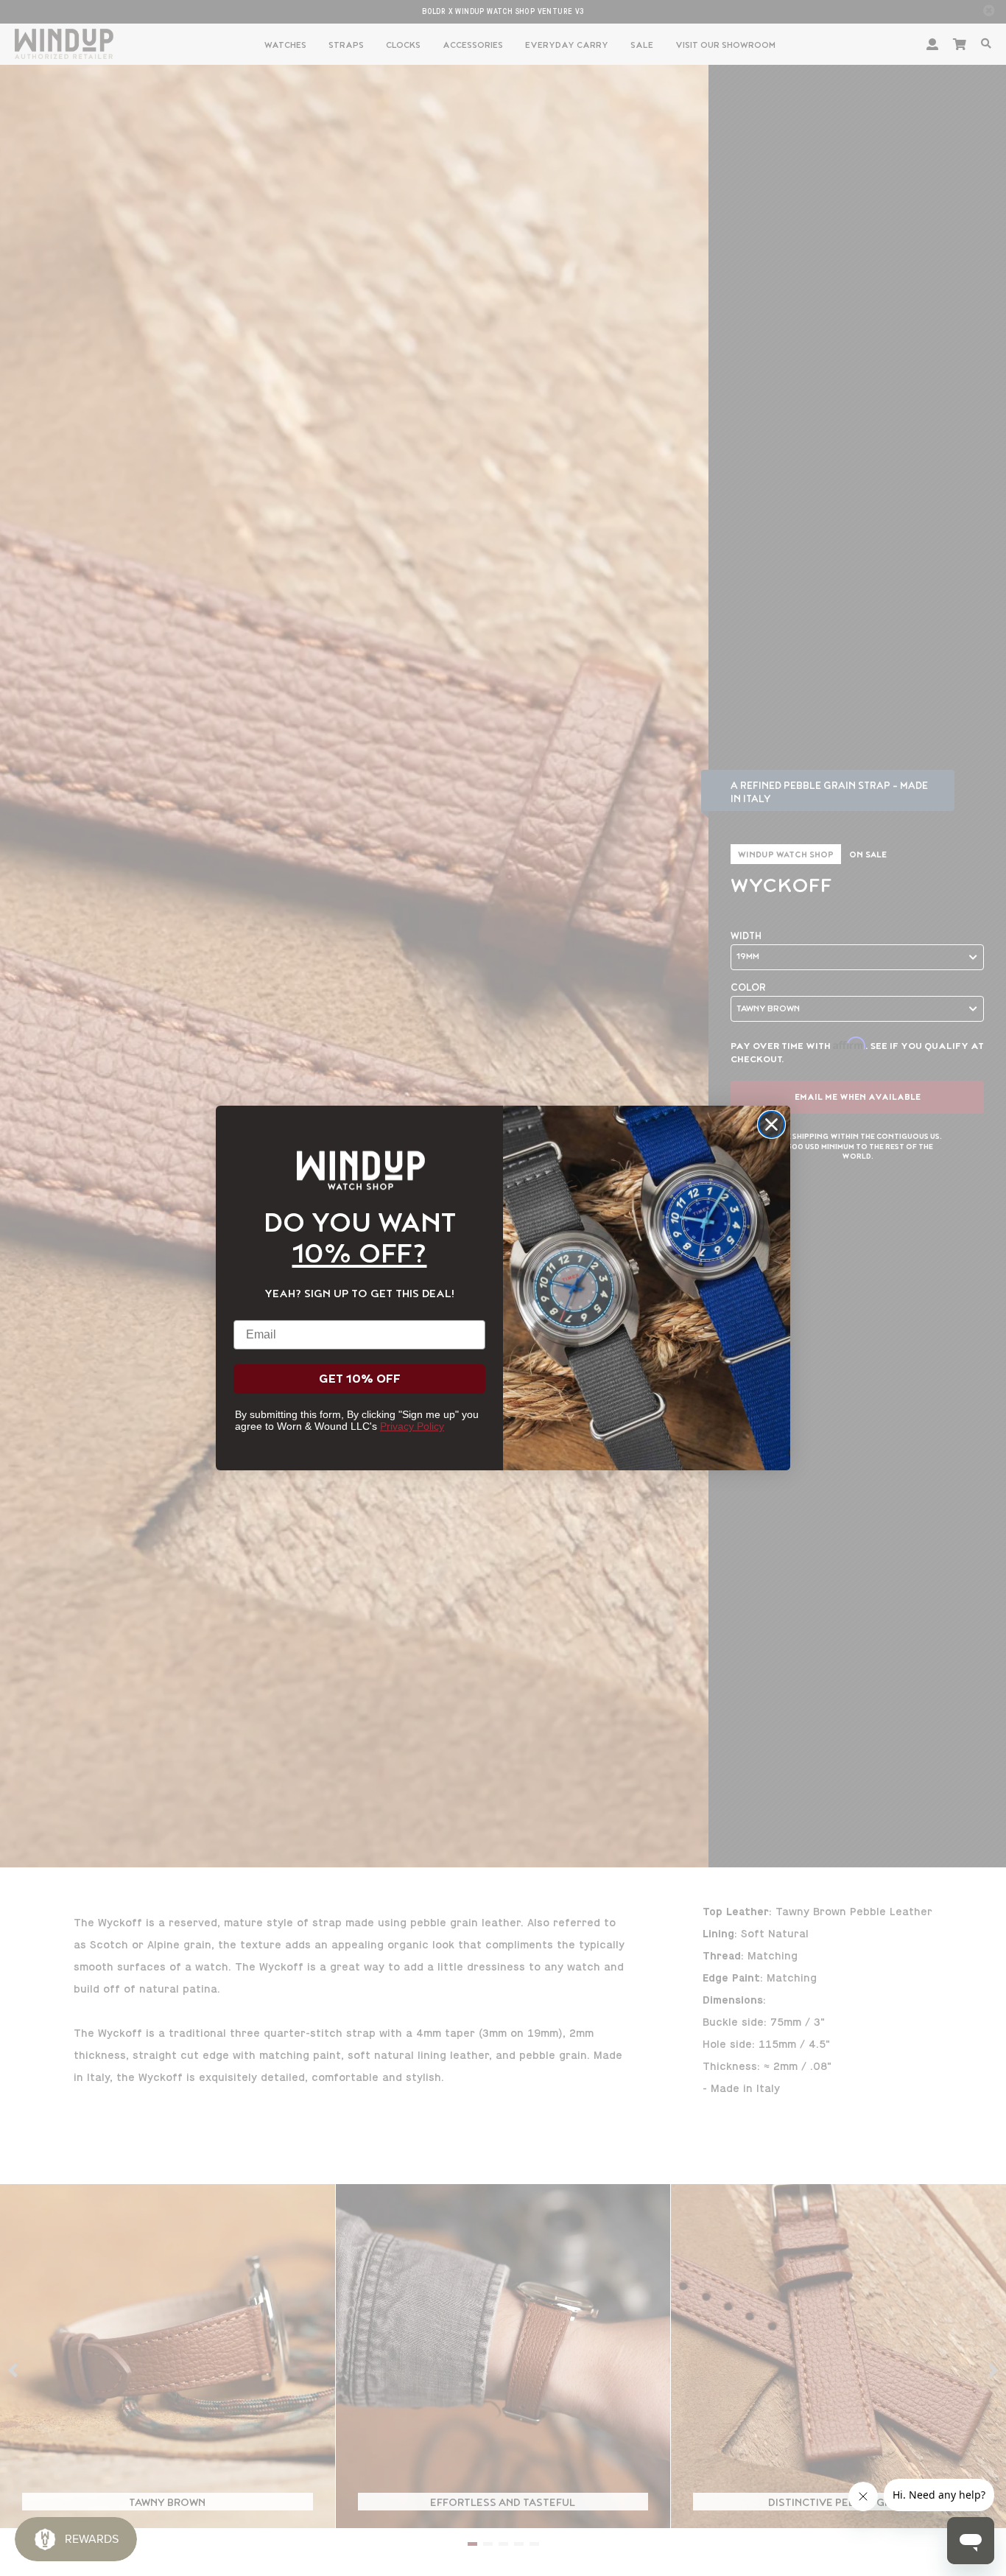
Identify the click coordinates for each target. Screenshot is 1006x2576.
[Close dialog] (771, 1124)
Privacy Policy (412, 1426)
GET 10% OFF (360, 1379)
